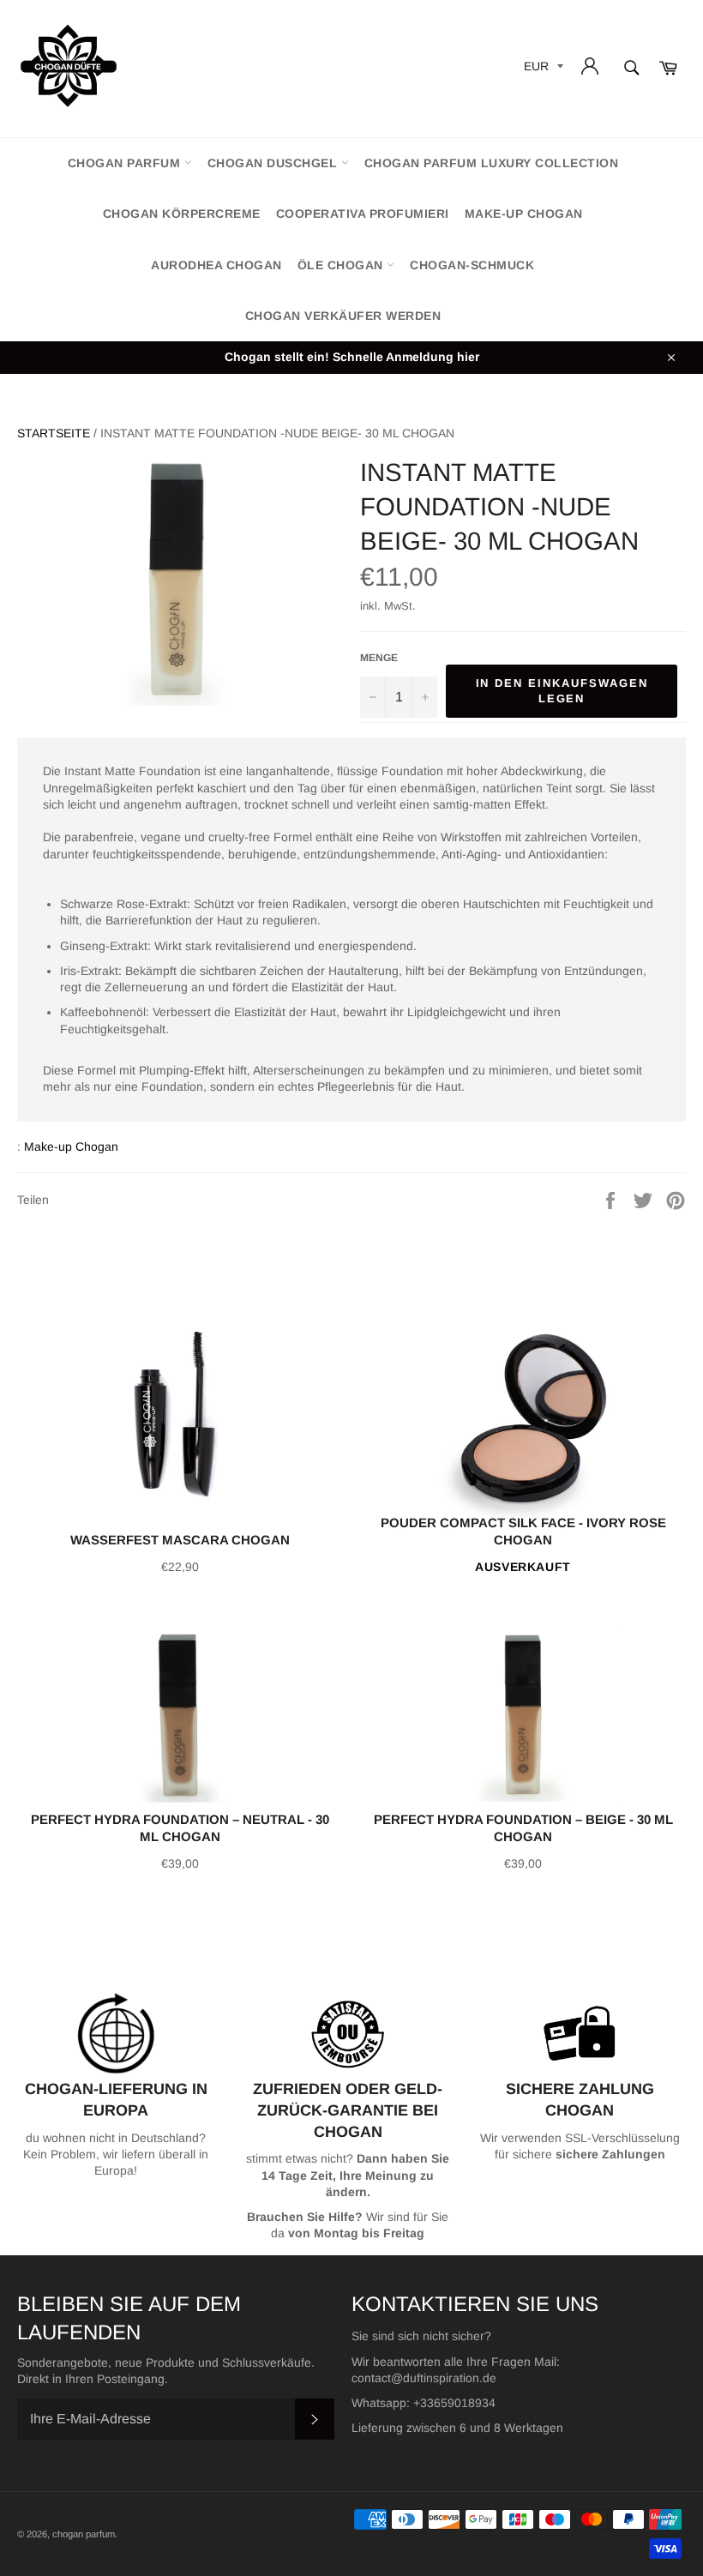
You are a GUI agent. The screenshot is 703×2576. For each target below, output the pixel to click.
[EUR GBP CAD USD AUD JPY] (542, 69)
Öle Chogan (342, 265)
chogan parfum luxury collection (492, 163)
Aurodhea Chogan (216, 265)
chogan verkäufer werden (343, 316)
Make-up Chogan (524, 214)
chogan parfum (126, 163)
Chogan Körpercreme (182, 214)
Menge (379, 658)
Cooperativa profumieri (363, 214)
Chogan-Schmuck (472, 265)
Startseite (54, 433)
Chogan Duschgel (274, 163)
